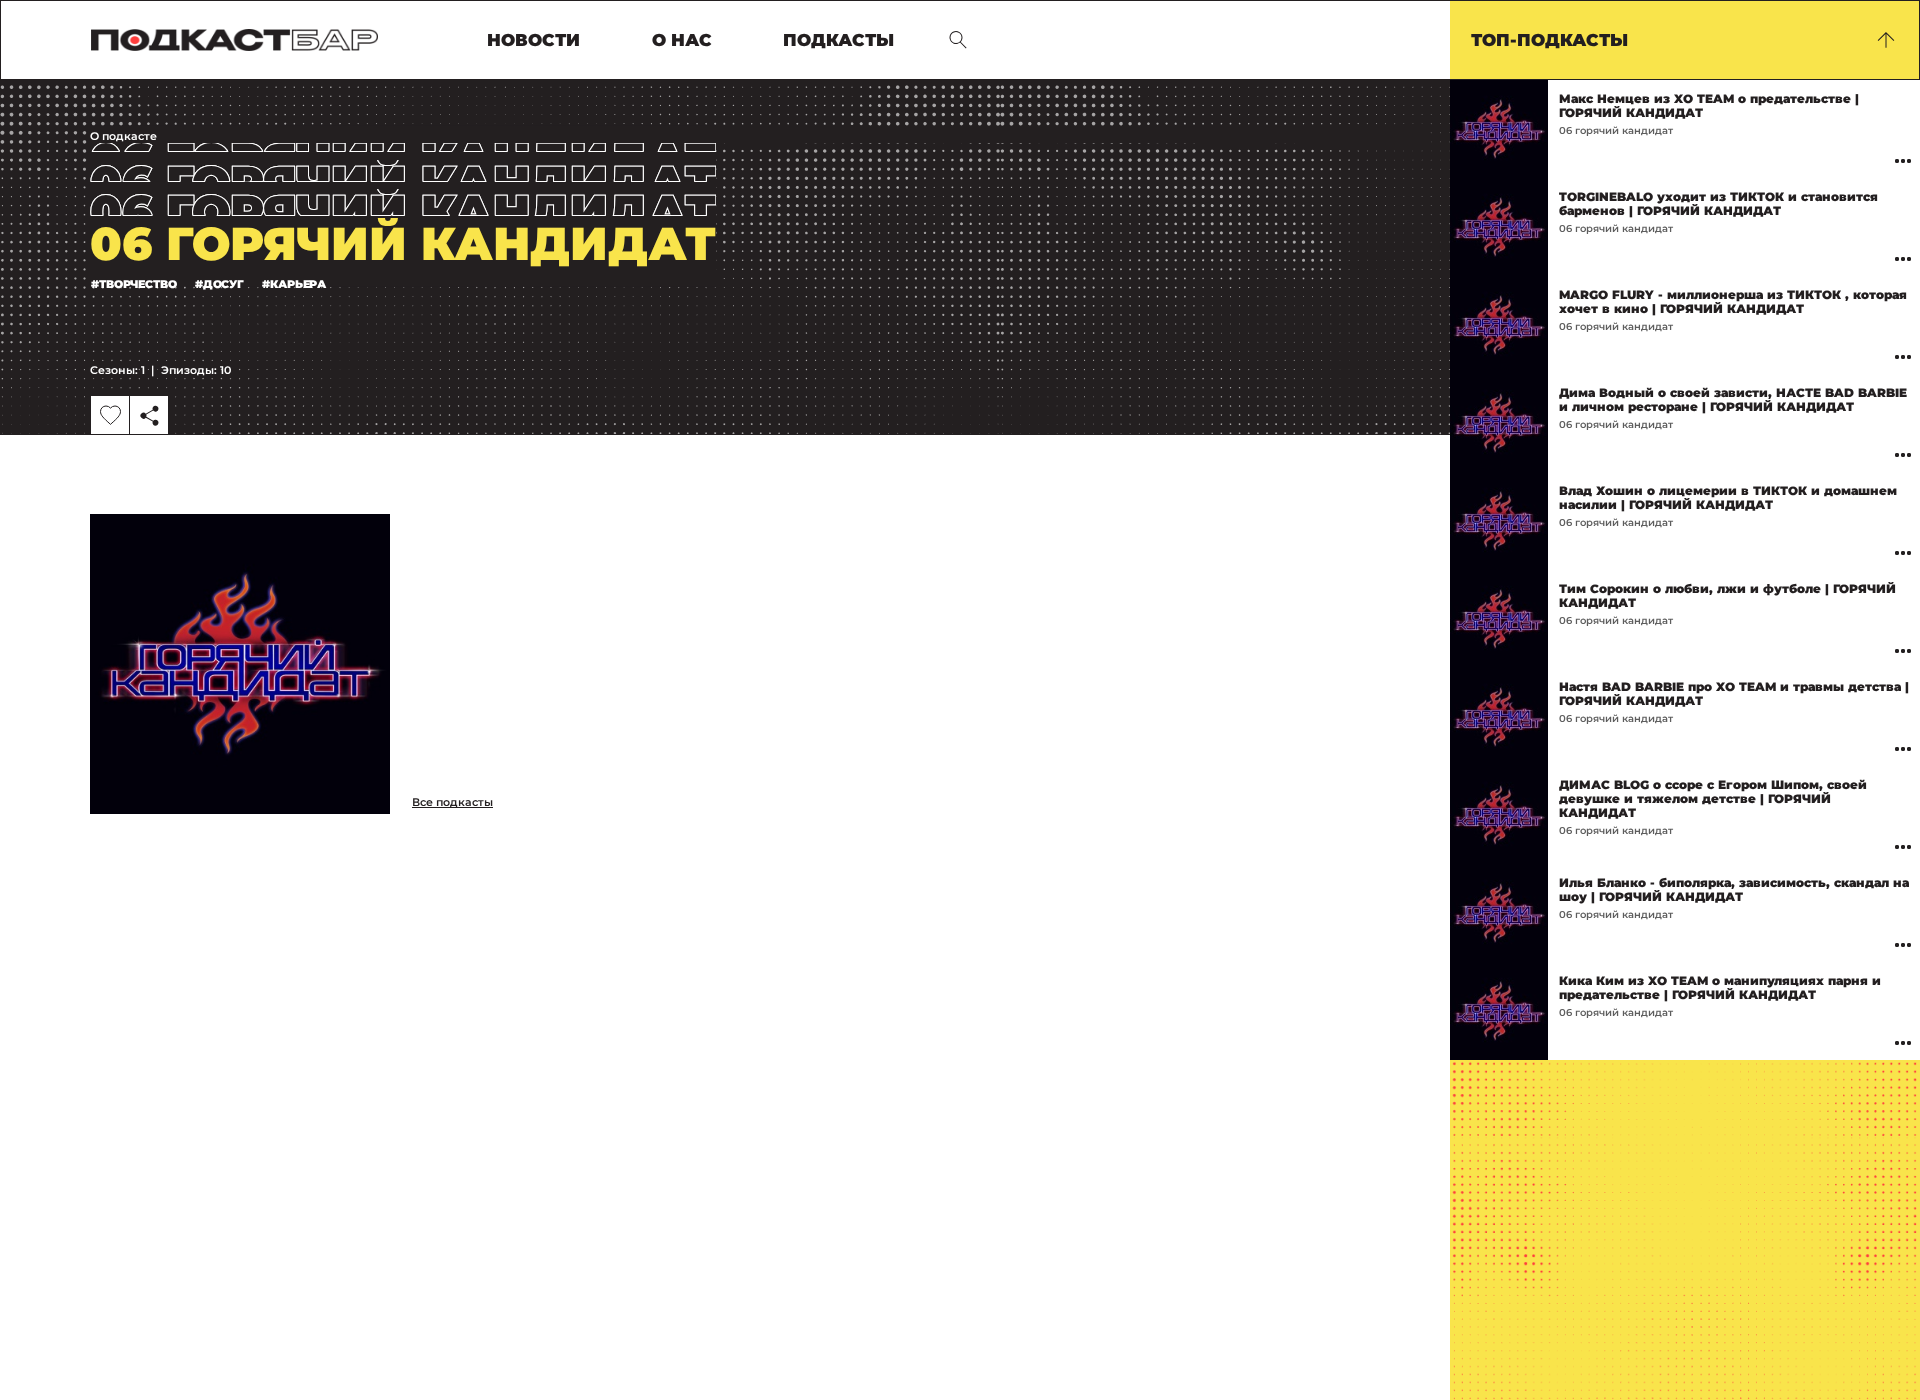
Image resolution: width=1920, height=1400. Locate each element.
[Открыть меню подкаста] (1902, 160)
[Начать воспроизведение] (1499, 129)
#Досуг (219, 284)
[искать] (958, 40)
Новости (533, 40)
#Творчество (134, 284)
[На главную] (234, 40)
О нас (682, 40)
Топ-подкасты (1549, 40)
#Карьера (294, 284)
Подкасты (838, 40)
